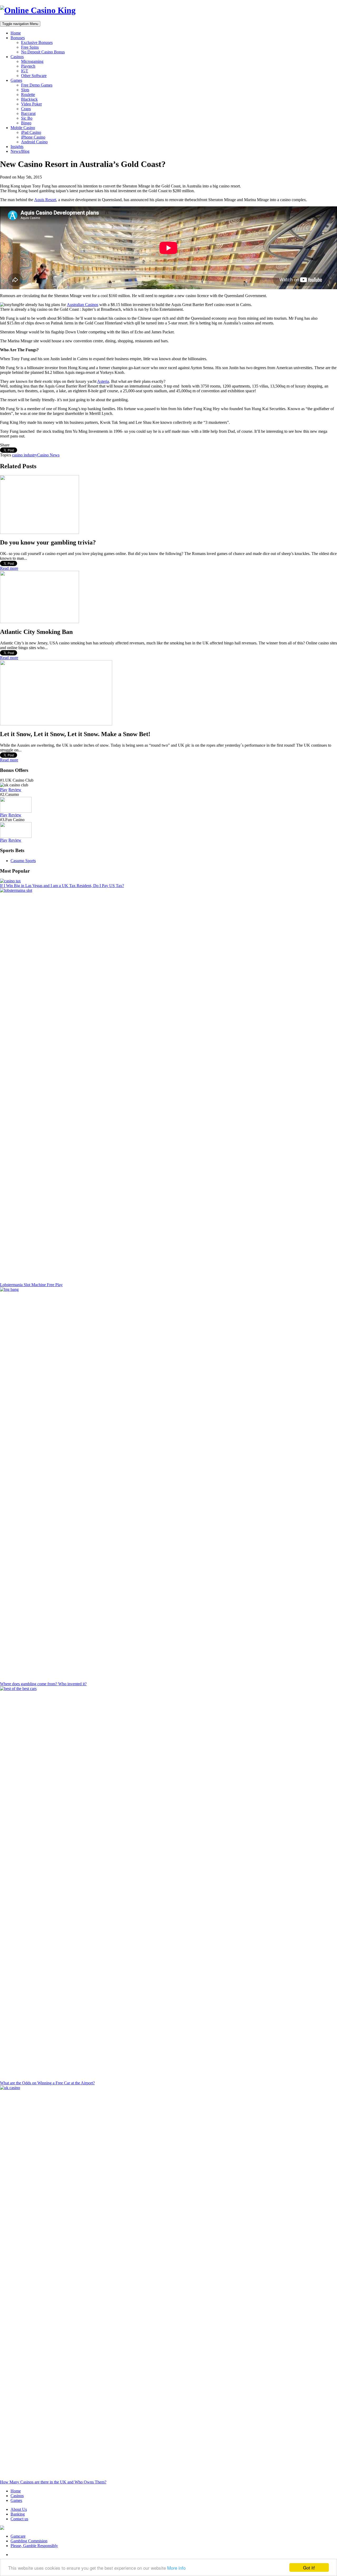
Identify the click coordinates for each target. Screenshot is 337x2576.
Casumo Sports (23, 861)
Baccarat (28, 113)
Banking (18, 2514)
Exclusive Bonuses (37, 42)
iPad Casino (31, 132)
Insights (17, 147)
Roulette (28, 95)
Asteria (103, 381)
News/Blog (20, 151)
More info (176, 2568)
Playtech (28, 66)
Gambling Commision (29, 2541)
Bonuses (18, 38)
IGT (25, 71)
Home (16, 33)
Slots (25, 90)
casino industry (25, 455)
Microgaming (32, 61)
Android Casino (34, 142)
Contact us (19, 2519)
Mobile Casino (23, 128)
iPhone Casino (33, 137)
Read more (9, 568)
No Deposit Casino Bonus (43, 52)
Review (15, 790)
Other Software (34, 76)
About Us (19, 2509)
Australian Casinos (83, 305)
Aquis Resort (45, 200)
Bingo (26, 123)
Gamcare (18, 2536)
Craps (26, 109)
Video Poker (31, 104)
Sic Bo (27, 118)
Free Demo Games (37, 85)
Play (4, 790)
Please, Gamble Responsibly (34, 2546)
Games (16, 80)
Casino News (48, 455)
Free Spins (30, 47)
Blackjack (29, 99)
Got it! (309, 2567)
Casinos (17, 57)
